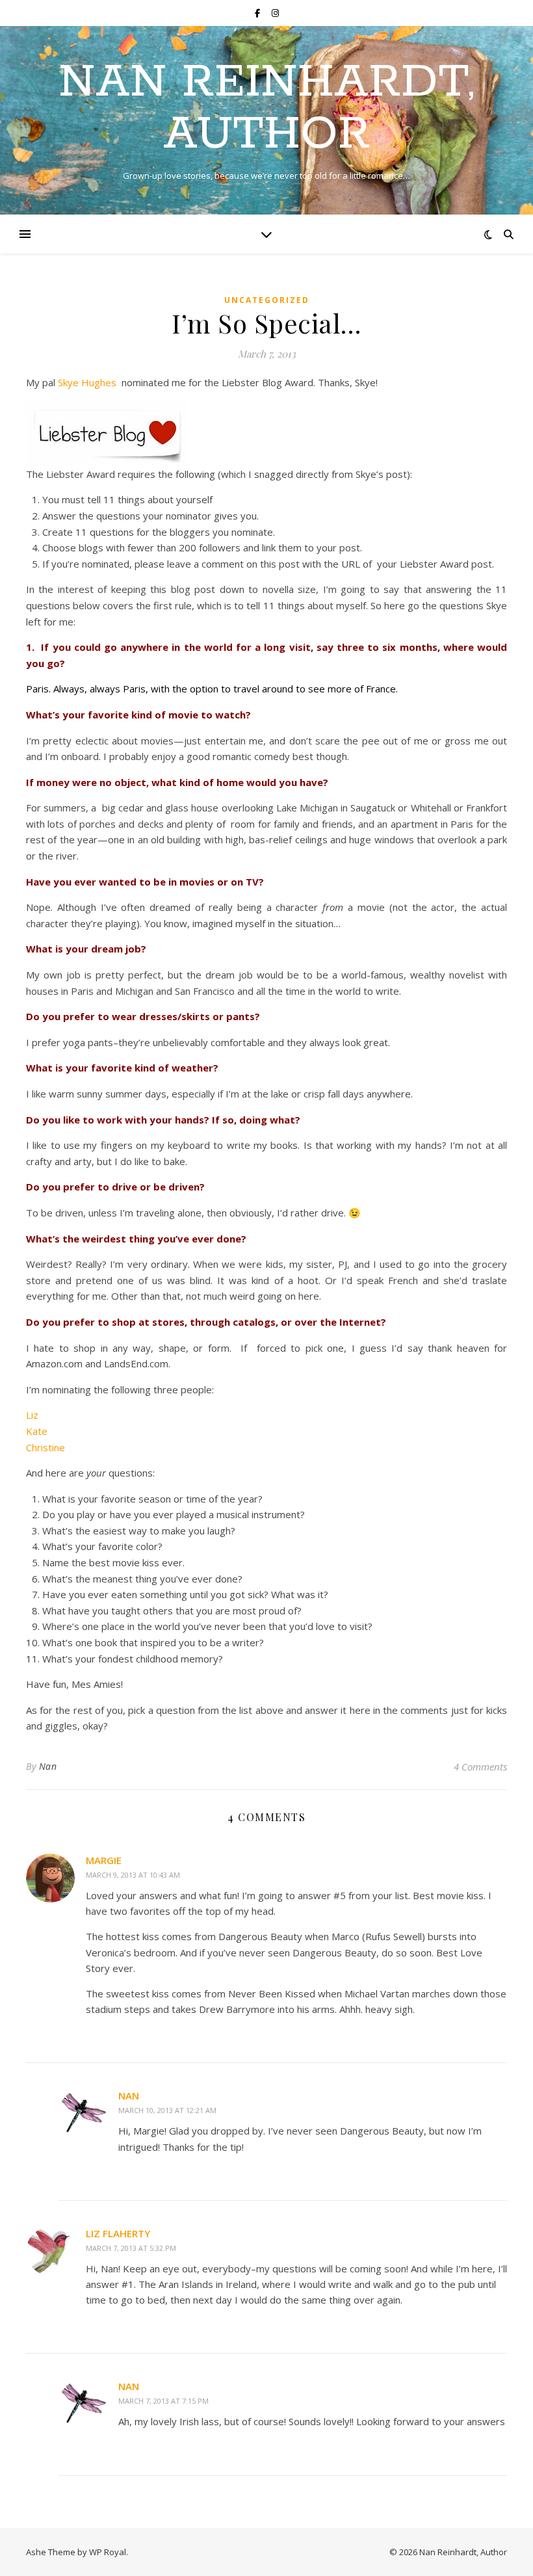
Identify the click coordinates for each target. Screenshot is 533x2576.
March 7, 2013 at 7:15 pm (163, 2401)
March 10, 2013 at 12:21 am (167, 2110)
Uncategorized (267, 300)
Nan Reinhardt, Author (266, 109)
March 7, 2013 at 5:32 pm (131, 2248)
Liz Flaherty (118, 2233)
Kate (37, 1431)
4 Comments (480, 1767)
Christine (45, 1447)
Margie (104, 1860)
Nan (48, 1766)
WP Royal (108, 2552)
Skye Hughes (87, 382)
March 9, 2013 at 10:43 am (133, 1875)
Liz (32, 1415)
